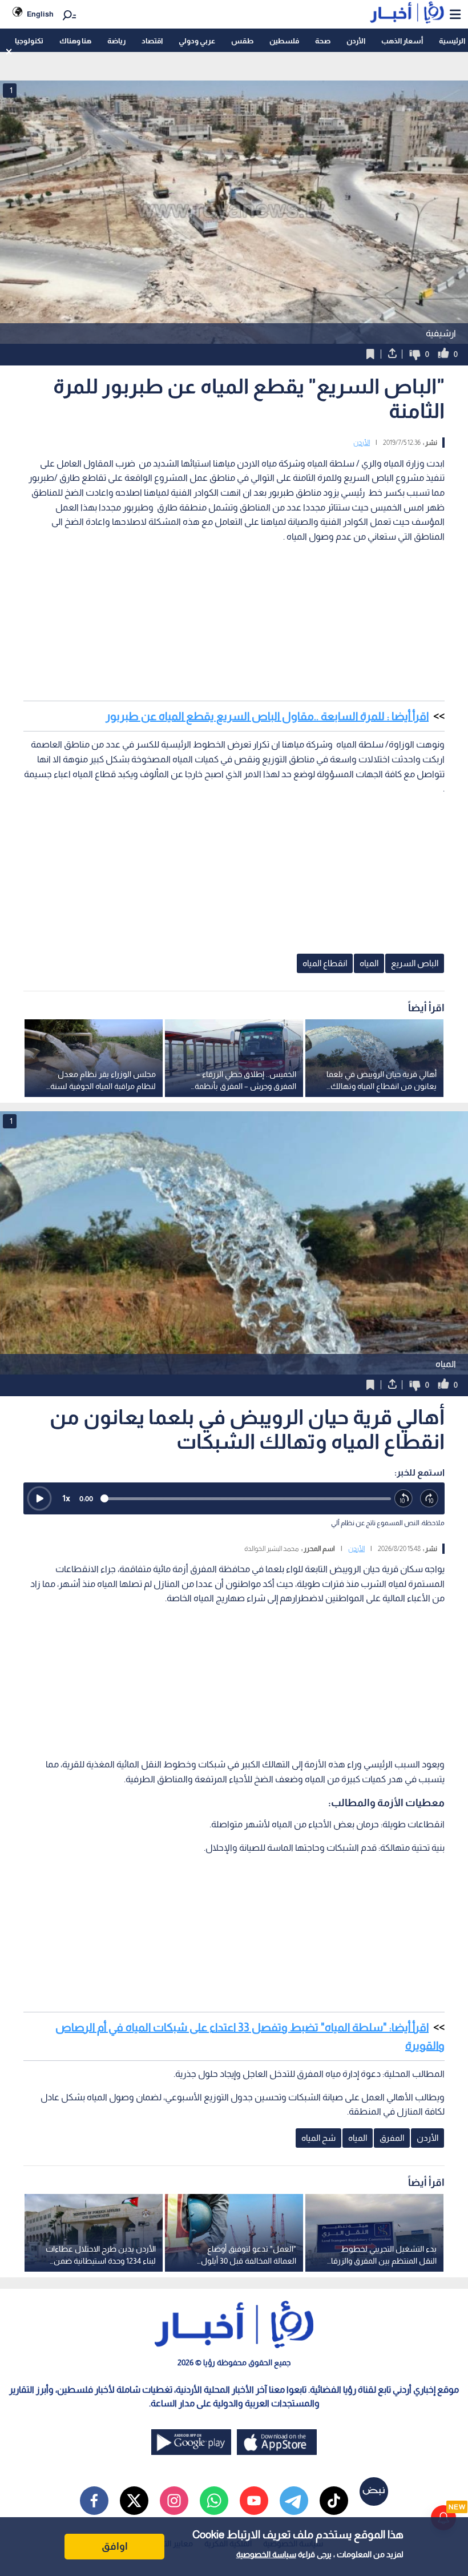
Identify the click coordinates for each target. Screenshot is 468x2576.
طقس (242, 41)
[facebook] (94, 2501)
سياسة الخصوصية (266, 2554)
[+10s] (429, 1499)
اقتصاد (152, 41)
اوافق (115, 2546)
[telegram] (294, 2501)
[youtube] (254, 2501)
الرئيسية (452, 41)
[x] (134, 2501)
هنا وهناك (75, 41)
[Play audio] (39, 1498)
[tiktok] (334, 2501)
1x (66, 1498)
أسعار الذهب (402, 41)
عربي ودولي (197, 41)
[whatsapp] (214, 2501)
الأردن (356, 41)
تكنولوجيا (29, 41)
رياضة (116, 41)
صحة (323, 41)
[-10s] (404, 1499)
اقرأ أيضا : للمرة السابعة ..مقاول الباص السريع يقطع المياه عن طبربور (267, 716)
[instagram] (174, 2501)
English (40, 14)
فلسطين (284, 41)
